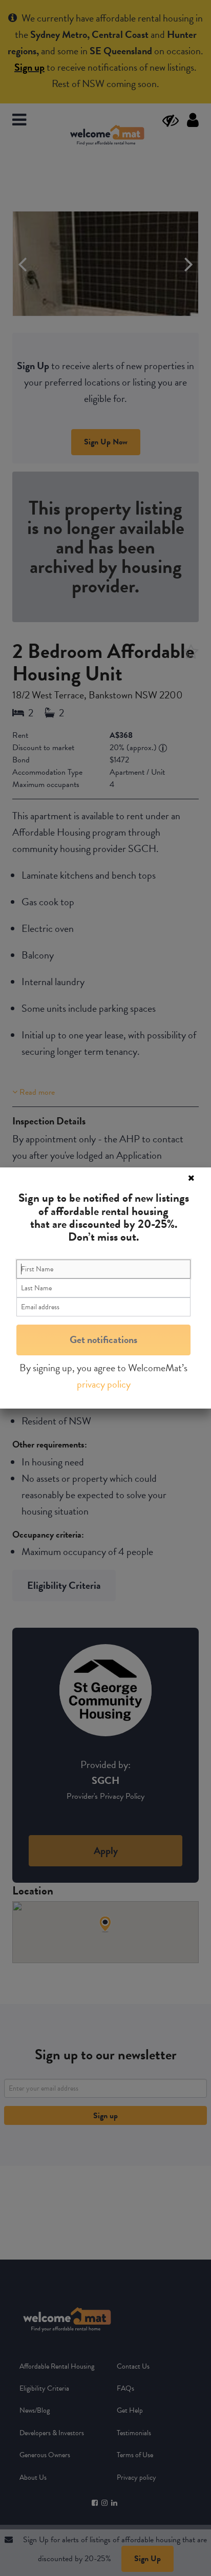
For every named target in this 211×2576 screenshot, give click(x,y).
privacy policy (104, 1384)
